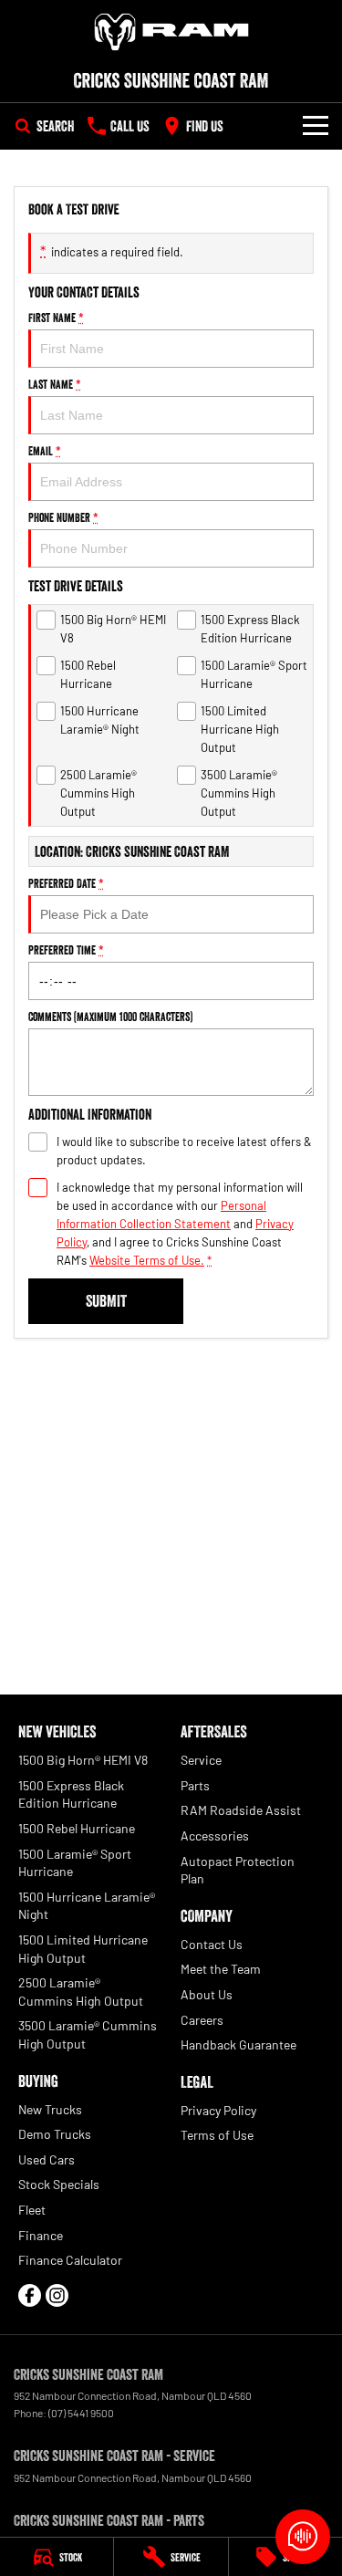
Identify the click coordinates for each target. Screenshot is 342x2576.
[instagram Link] (57, 2295)
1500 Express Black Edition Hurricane (71, 1794)
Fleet (32, 2210)
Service (201, 1760)
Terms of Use (217, 2135)
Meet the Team (221, 1969)
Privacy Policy (218, 2110)
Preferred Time (66, 950)
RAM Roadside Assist (241, 1810)
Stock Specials (59, 2184)
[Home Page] (171, 32)
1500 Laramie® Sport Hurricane (75, 1863)
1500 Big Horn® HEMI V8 (83, 1760)
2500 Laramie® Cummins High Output (81, 1992)
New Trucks (50, 2109)
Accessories (215, 1836)
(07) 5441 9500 (81, 2413)
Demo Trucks (55, 2134)
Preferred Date (66, 883)
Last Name (55, 384)
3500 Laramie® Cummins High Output (88, 2034)
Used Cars (47, 2159)
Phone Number (63, 517)
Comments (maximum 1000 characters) (110, 1017)
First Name (56, 318)
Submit (106, 1301)
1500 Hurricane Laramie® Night (87, 1906)
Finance (41, 2235)
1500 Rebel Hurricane (77, 1828)
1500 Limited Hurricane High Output (83, 1949)
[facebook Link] (30, 2295)
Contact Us (212, 1944)
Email (45, 451)
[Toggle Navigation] (316, 126)
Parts (195, 1785)
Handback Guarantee (238, 2044)
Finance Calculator (70, 2260)
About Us (207, 1994)
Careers (202, 2020)
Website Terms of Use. (147, 1260)
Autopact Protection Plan (238, 1870)
